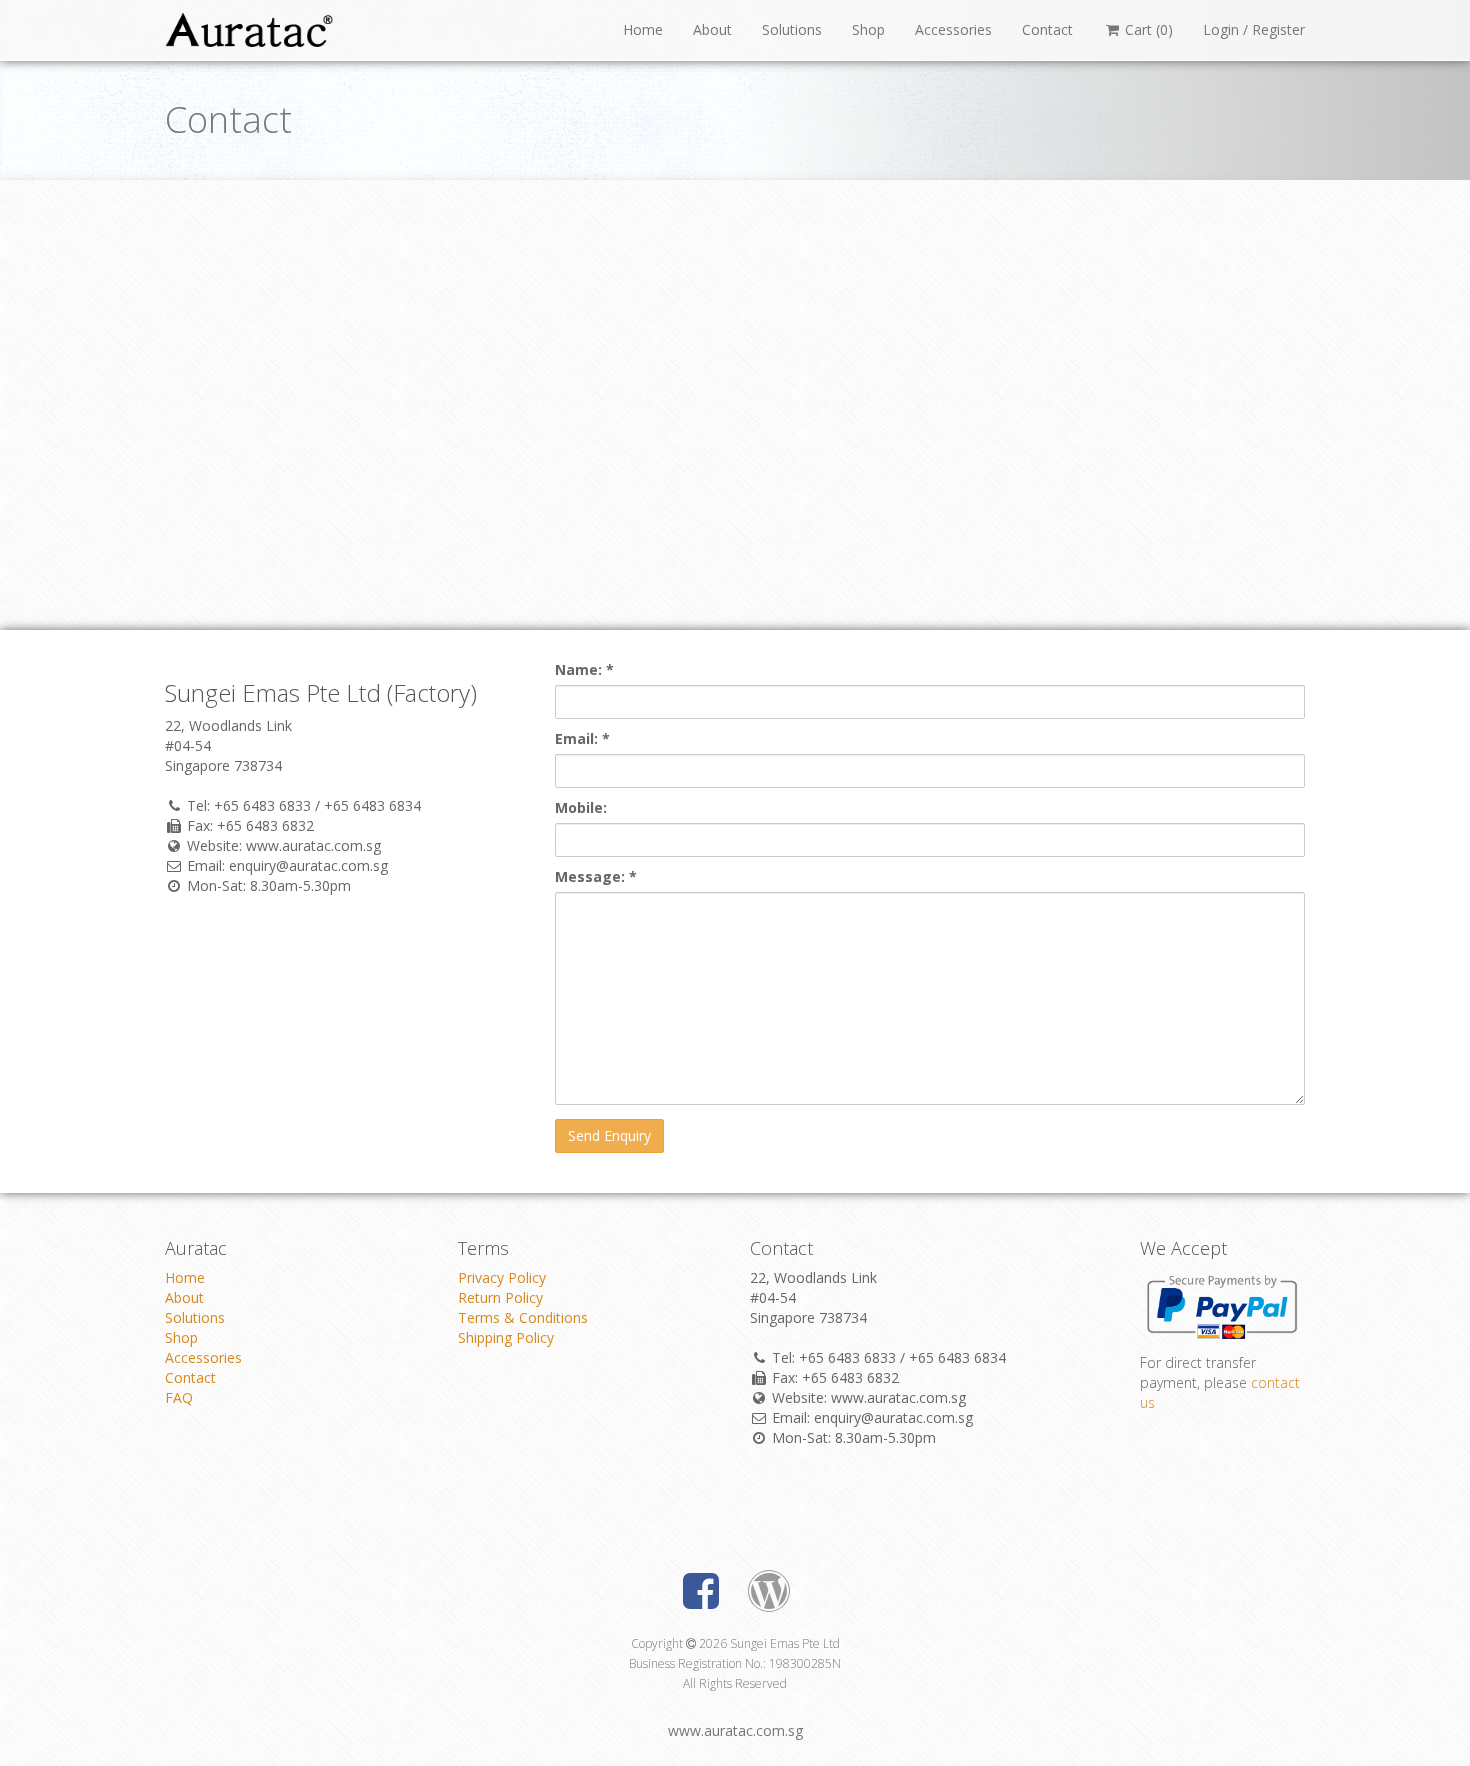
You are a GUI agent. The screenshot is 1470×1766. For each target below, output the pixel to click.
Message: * (596, 876)
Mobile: (581, 807)
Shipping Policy (506, 1337)
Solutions (792, 29)
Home (643, 29)
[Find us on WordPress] (769, 1596)
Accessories (953, 29)
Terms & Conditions (523, 1317)
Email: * (582, 738)
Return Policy (500, 1297)
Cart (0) (1147, 29)
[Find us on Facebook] (701, 1596)
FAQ (179, 1397)
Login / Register (1254, 29)
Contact (1047, 29)
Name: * (584, 669)
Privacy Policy (502, 1277)
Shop (868, 29)
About (712, 29)
